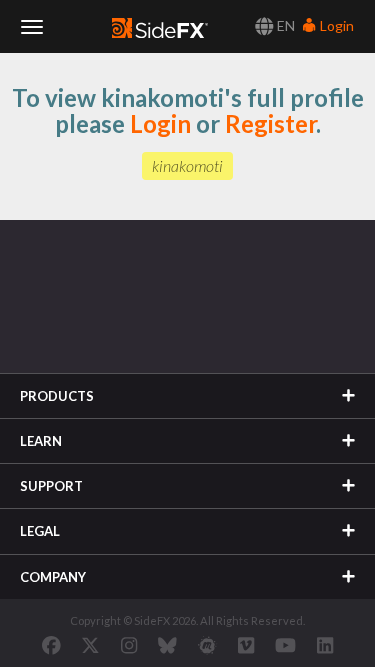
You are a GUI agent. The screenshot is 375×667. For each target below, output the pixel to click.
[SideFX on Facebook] (51, 645)
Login (335, 25)
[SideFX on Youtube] (285, 645)
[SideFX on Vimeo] (246, 645)
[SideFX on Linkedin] (325, 645)
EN (284, 25)
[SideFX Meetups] (207, 645)
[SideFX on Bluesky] (167, 645)
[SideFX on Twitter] (90, 645)
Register (270, 123)
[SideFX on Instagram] (129, 645)
